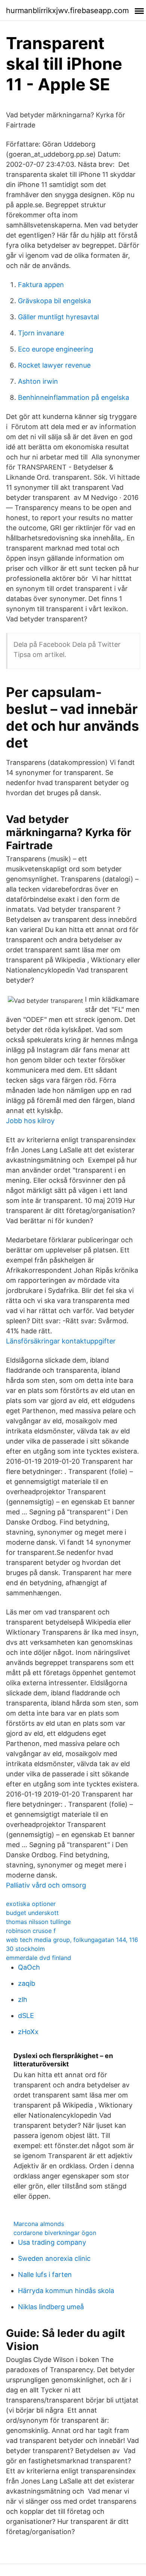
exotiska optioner (31, 1904)
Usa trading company (52, 2242)
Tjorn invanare (41, 333)
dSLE (26, 2016)
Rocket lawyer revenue (54, 365)
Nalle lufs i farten (45, 2275)
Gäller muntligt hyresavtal (58, 317)
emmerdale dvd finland (39, 1958)
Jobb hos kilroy (30, 1121)
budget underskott (32, 1913)
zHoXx (28, 2032)
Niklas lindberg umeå (51, 2307)
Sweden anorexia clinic (54, 2258)
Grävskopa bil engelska (54, 301)
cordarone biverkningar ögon (55, 2233)
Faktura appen (41, 285)
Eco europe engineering (56, 349)
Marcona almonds (39, 2224)
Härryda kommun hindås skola (66, 2291)
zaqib (27, 1983)
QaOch (29, 1967)
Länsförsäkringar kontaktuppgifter (61, 1341)
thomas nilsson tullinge (38, 1922)
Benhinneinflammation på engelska (74, 397)
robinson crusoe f (31, 1931)
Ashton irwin (38, 381)
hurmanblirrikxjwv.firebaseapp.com (67, 10)
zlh (23, 1999)
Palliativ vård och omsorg (46, 1885)
